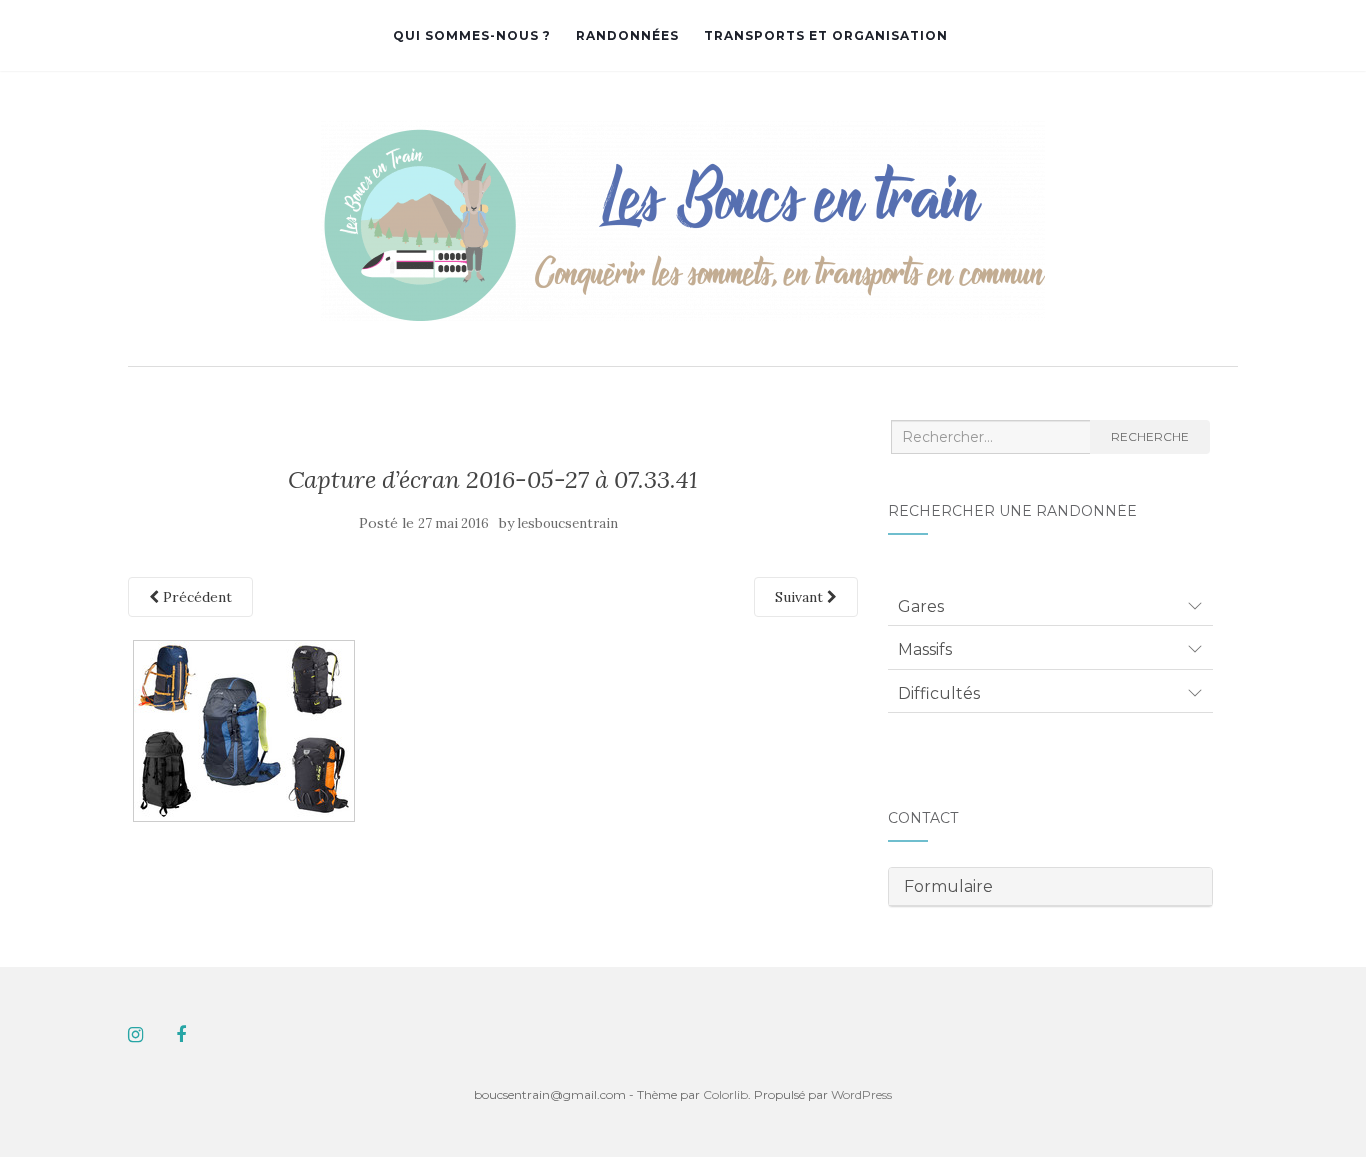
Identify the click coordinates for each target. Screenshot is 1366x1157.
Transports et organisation (826, 35)
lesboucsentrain (568, 523)
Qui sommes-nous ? (472, 35)
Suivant (801, 597)
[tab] (1050, 607)
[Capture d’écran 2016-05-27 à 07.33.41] (244, 731)
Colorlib (725, 1094)
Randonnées (627, 35)
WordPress (861, 1094)
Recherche (1150, 436)
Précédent (195, 597)
